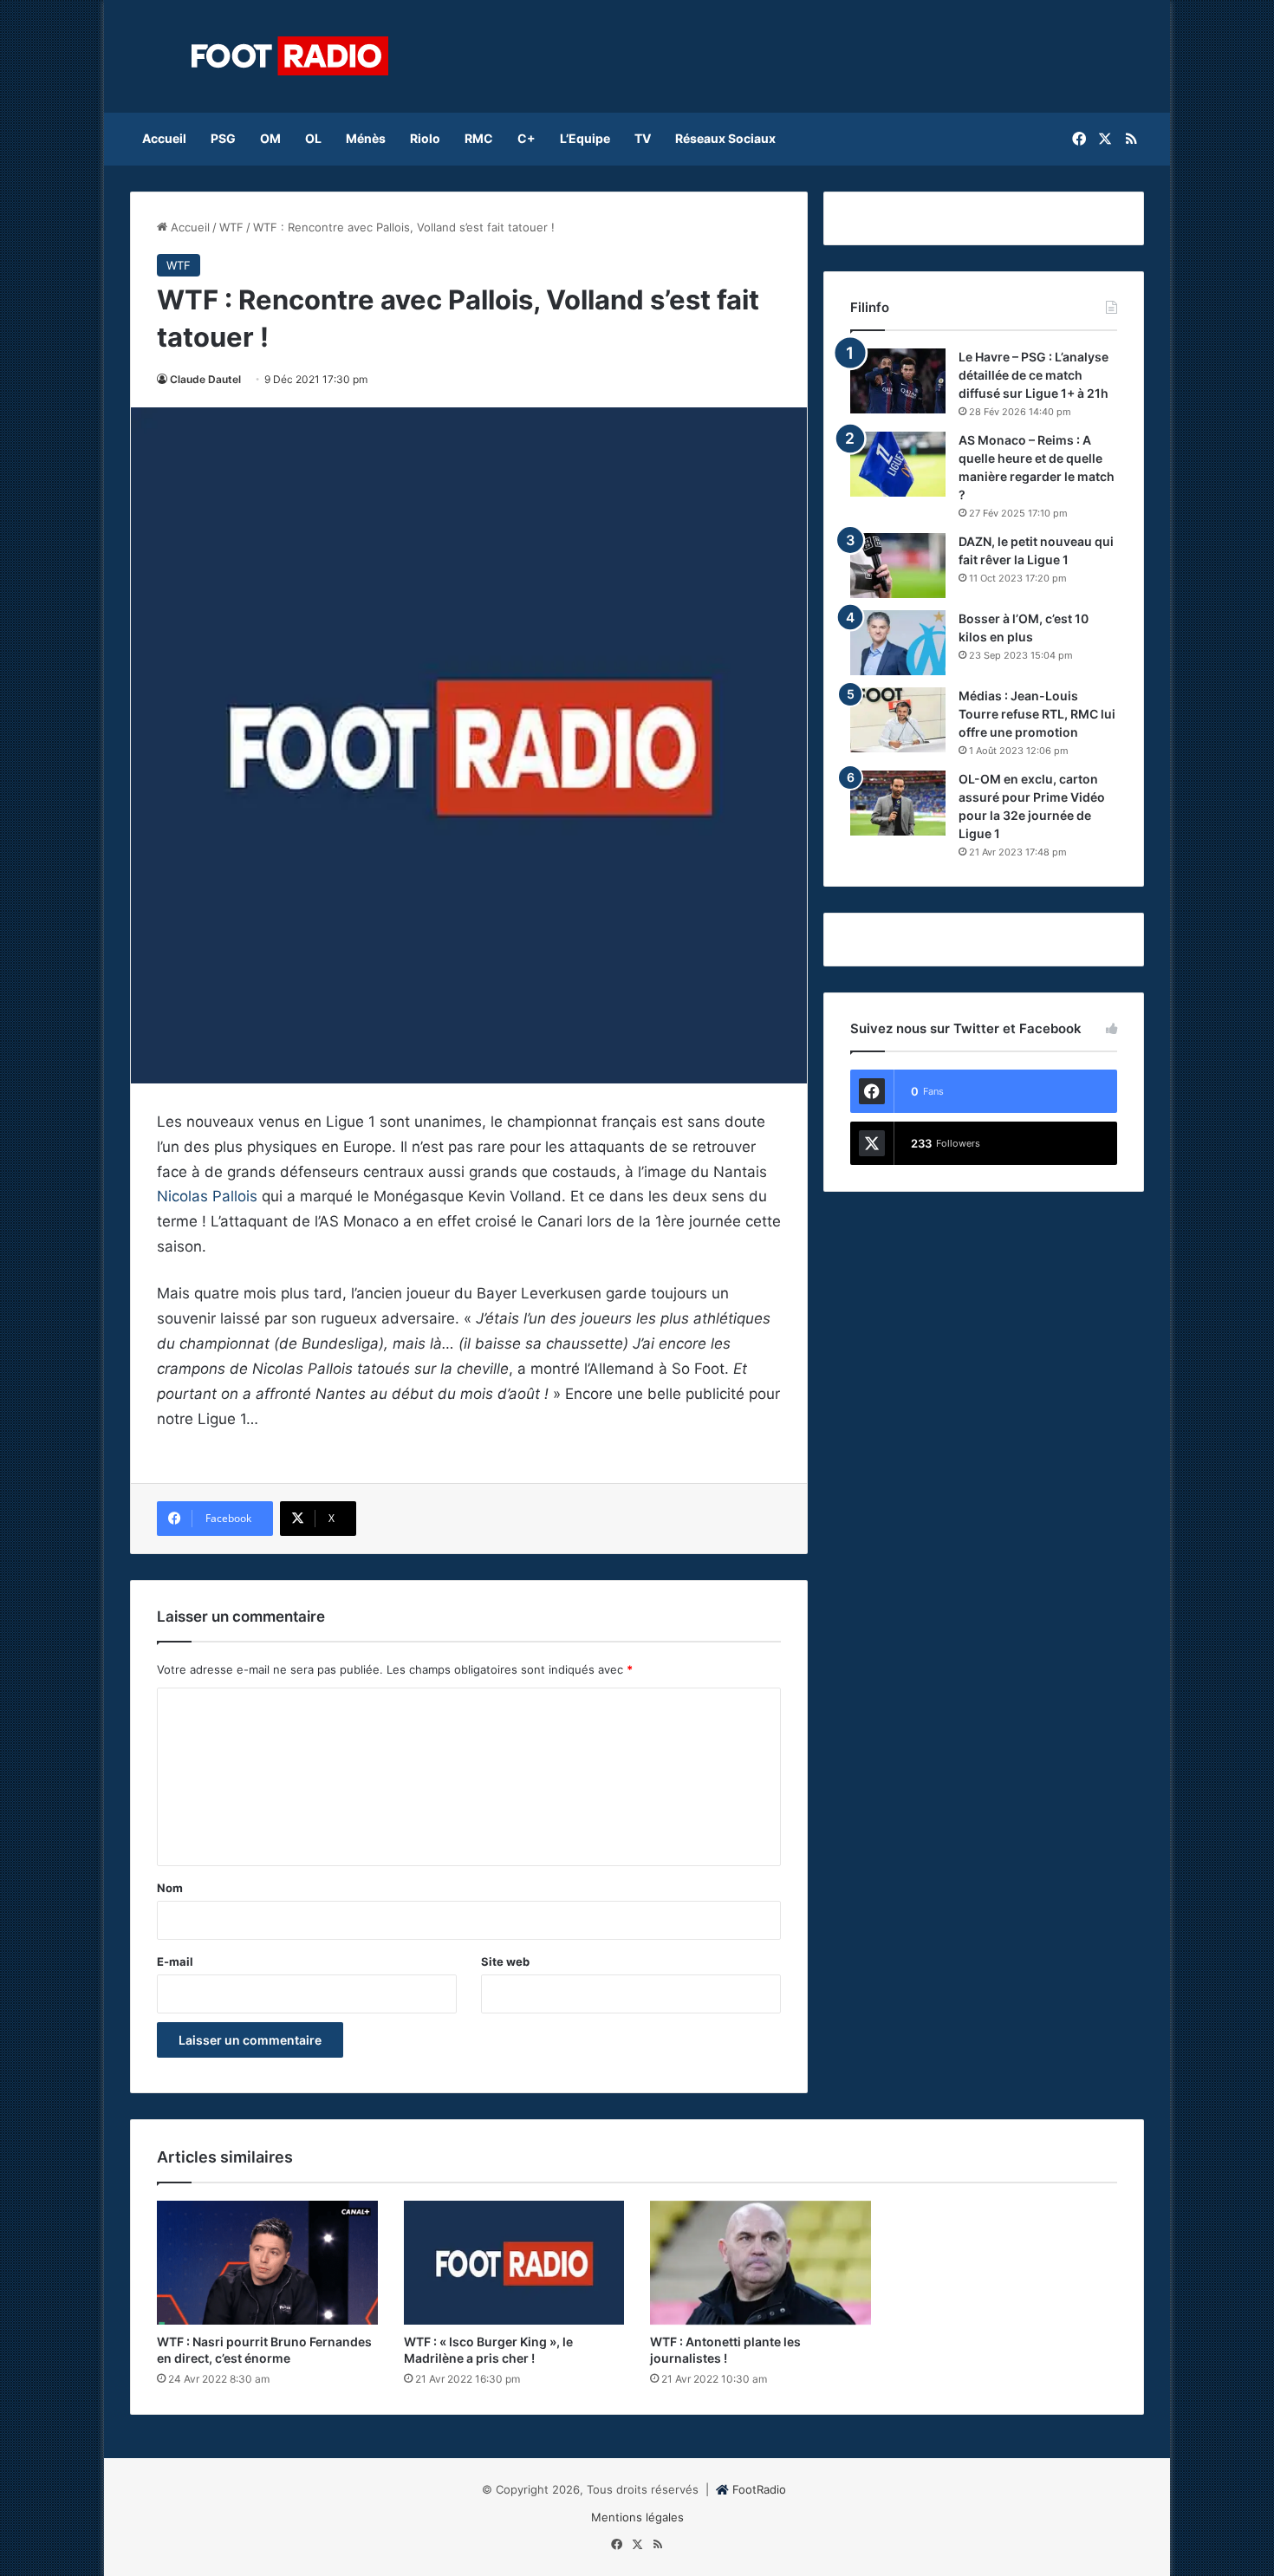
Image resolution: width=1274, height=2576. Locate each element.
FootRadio (759, 2489)
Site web (505, 1961)
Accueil (164, 138)
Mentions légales (637, 2517)
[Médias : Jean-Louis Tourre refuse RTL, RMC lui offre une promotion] (898, 720)
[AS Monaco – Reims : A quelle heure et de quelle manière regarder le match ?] (898, 464)
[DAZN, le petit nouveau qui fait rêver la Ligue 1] (898, 566)
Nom (170, 1888)
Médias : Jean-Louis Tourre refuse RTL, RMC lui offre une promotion (1037, 714)
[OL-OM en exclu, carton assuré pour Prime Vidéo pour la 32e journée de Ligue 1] (898, 803)
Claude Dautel (205, 379)
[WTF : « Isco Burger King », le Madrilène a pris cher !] (514, 2263)
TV (643, 138)
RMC (479, 138)
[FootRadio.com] (290, 56)
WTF (231, 227)
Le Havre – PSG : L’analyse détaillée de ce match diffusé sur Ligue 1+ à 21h (1033, 375)
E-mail (175, 1961)
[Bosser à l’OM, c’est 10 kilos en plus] (898, 643)
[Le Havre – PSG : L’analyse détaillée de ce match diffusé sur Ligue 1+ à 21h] (898, 381)
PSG (223, 138)
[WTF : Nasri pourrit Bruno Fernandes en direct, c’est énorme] (267, 2263)
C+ (526, 138)
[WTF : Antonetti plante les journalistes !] (760, 2263)
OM (270, 138)
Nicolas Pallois (207, 1196)
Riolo (425, 138)
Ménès (366, 138)
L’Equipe (585, 138)
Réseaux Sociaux (725, 138)
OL (313, 138)
